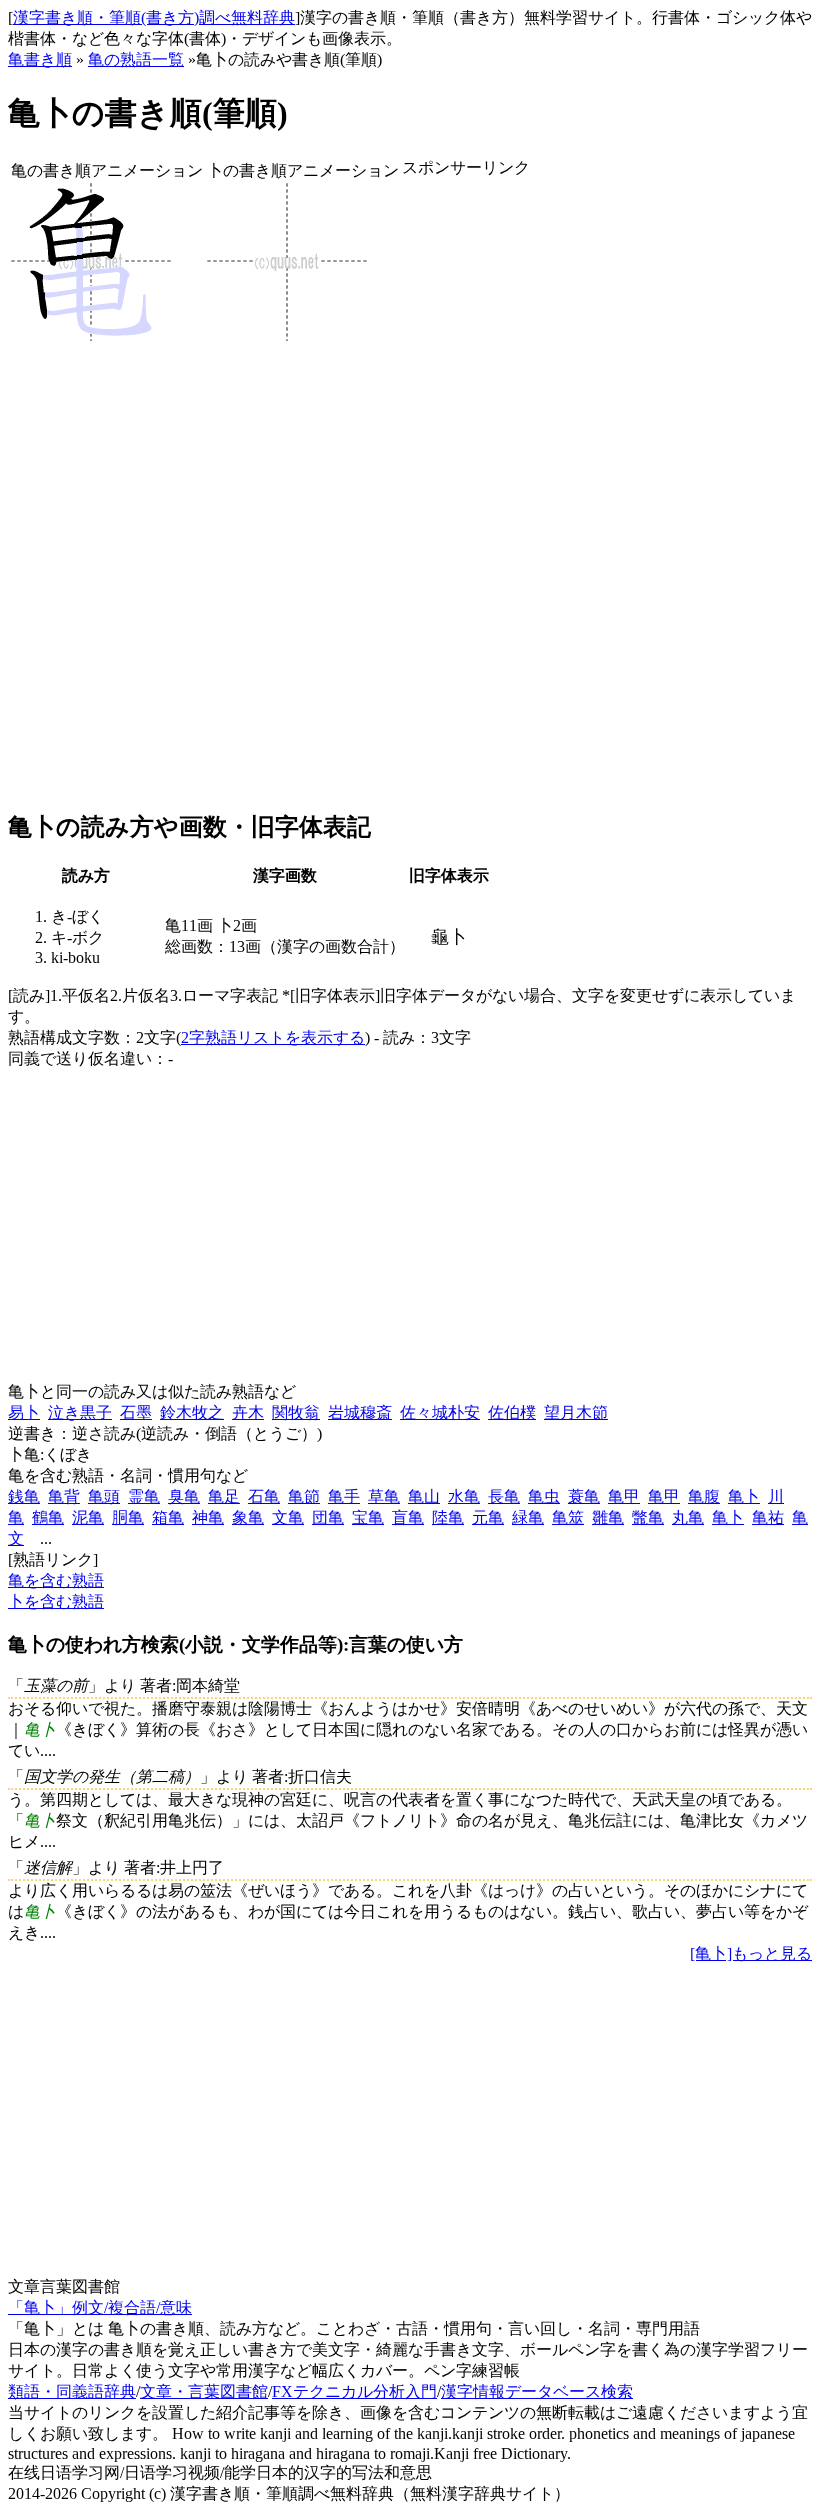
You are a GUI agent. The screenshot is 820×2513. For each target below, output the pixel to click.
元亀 (488, 1517)
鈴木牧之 (192, 1412)
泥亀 (88, 1517)
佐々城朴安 (440, 1412)
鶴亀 (48, 1517)
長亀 (504, 1496)
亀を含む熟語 (56, 1580)
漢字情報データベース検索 (537, 2391)
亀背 (64, 1496)
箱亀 (168, 1517)
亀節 (304, 1496)
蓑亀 (584, 1496)
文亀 (288, 1517)
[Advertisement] (466, 495)
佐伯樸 (512, 1412)
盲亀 (408, 1517)
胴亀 (128, 1517)
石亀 (264, 1496)
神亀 (208, 1517)
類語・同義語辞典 (72, 2391)
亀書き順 (40, 59)
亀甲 (624, 1496)
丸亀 (688, 1517)
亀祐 (768, 1517)
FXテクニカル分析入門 (354, 2391)
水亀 (464, 1496)
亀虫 (544, 1496)
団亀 (328, 1517)
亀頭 (104, 1496)
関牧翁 (296, 1412)
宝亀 (368, 1517)
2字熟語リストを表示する (273, 1037)
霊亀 (144, 1496)
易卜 (24, 1412)
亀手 (344, 1496)
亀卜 (744, 1496)
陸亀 (448, 1517)
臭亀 (184, 1496)
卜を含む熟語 (56, 1601)
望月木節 (576, 1412)
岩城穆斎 (360, 1412)
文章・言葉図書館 (204, 2391)
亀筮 (568, 1517)
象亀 (248, 1517)
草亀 (384, 1496)
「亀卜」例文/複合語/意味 (100, 2307)
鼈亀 (648, 1517)
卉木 (248, 1412)
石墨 (136, 1412)
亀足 (224, 1496)
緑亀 (528, 1517)
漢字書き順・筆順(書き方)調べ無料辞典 (154, 17)
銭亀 (24, 1496)
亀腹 (704, 1496)
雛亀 (608, 1517)
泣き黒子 (80, 1412)
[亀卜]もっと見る (751, 1953)
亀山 (424, 1496)
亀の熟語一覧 (136, 59)
